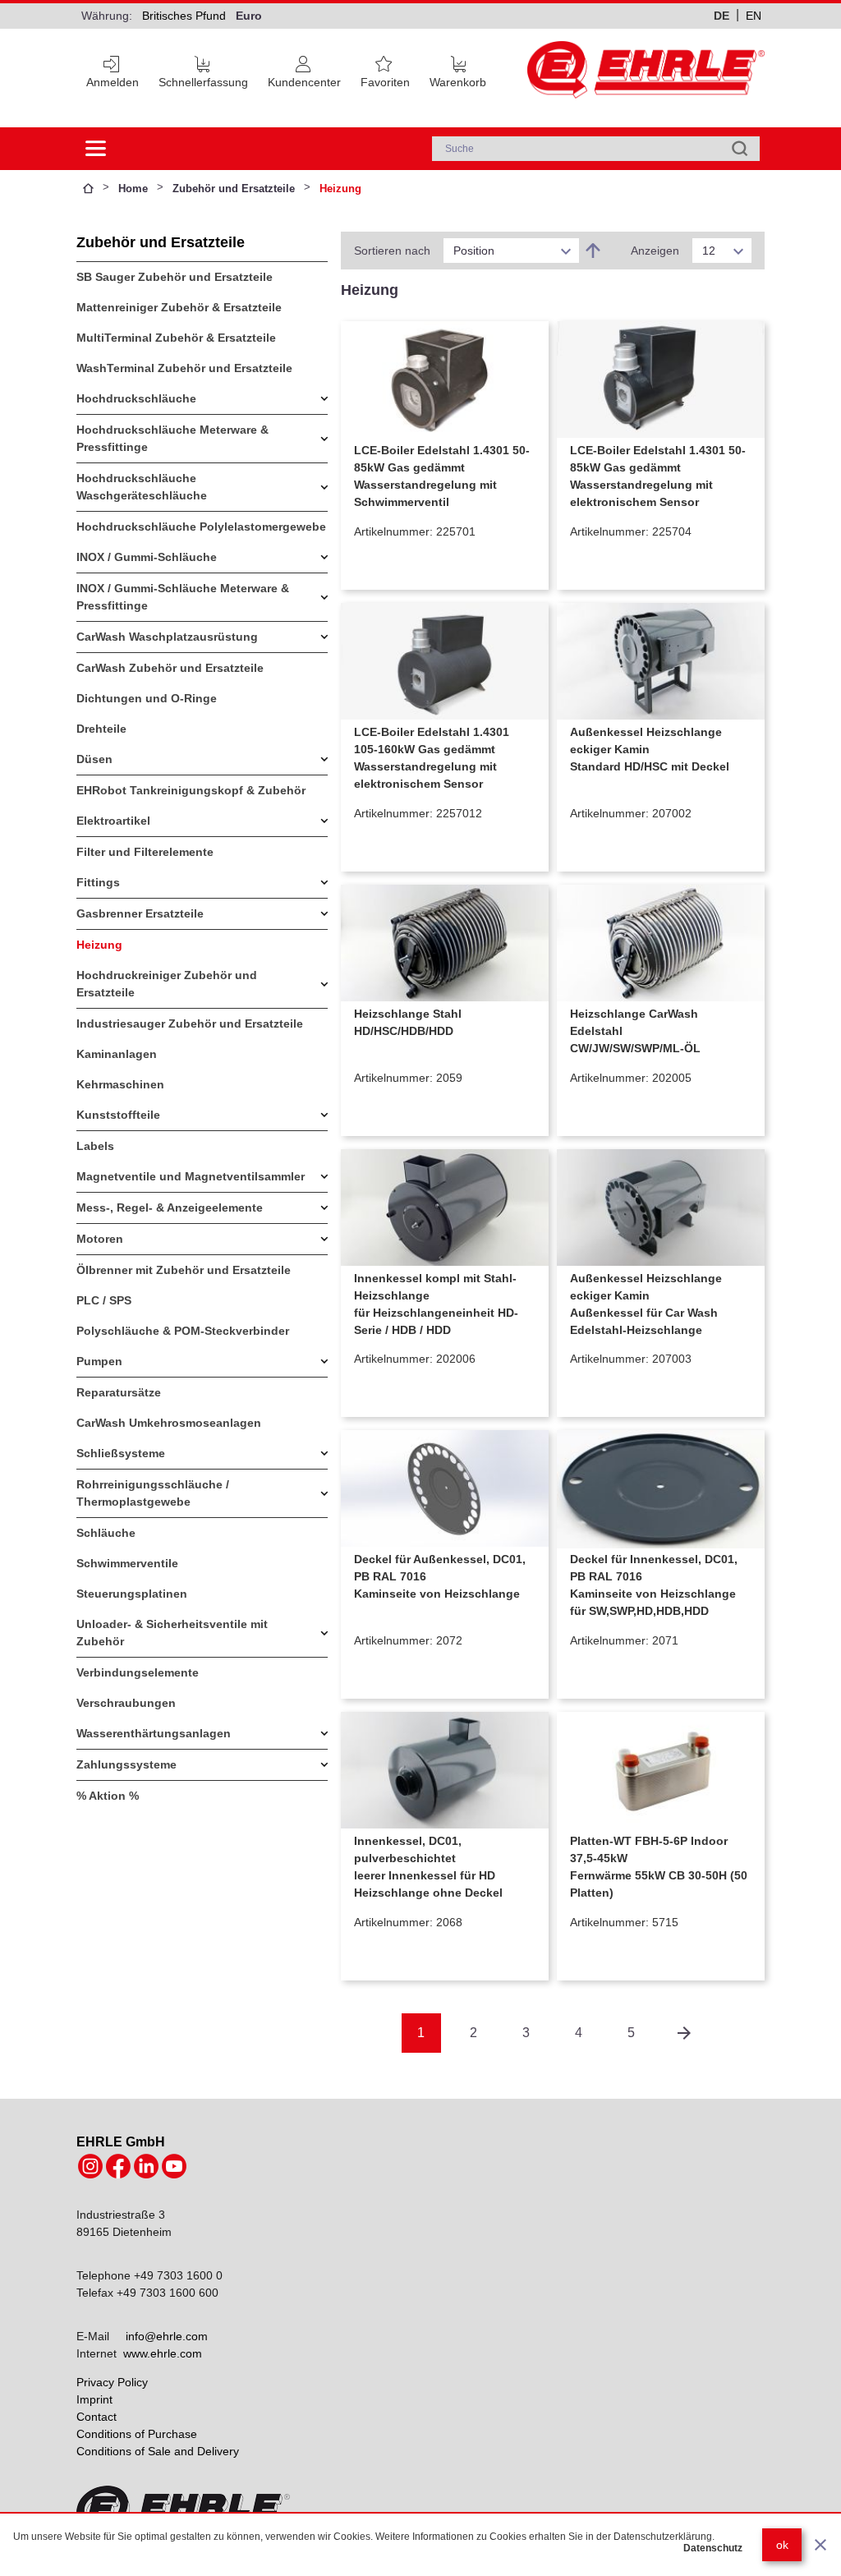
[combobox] (596, 149)
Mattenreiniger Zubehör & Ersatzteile (179, 307)
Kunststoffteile (118, 1115)
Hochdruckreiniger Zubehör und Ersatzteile (167, 984)
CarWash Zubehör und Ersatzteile (170, 668)
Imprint (94, 2399)
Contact (97, 2417)
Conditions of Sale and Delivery (158, 2451)
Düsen (94, 759)
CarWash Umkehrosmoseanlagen (169, 1423)
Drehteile (101, 729)
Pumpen (99, 1361)
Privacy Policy (112, 2382)
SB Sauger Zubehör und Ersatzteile (175, 277)
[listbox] (511, 251)
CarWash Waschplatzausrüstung (167, 637)
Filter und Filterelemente (145, 852)
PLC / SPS (104, 1300)
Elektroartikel (113, 821)
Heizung (99, 945)
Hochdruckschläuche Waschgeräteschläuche (142, 487)
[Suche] (740, 149)
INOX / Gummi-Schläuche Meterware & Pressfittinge (183, 597)
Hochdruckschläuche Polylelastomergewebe (201, 527)
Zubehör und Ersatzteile (234, 189)
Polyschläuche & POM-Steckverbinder (183, 1331)
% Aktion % (108, 1796)
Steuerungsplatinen (132, 1594)
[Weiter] (684, 2033)
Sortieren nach (392, 251)
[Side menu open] (96, 149)
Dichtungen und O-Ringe (147, 698)
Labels (95, 1146)
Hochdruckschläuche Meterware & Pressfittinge (172, 438)
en (754, 16)
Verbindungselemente (138, 1672)
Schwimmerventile (127, 1563)
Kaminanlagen (117, 1054)
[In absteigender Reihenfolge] (593, 251)
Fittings (98, 882)
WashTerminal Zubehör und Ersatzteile (184, 368)
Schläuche (106, 1533)
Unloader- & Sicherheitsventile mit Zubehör (172, 1633)
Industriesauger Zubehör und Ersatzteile (190, 1023)
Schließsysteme (121, 1453)
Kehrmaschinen (120, 1084)
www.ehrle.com (163, 2353)
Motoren (100, 1239)
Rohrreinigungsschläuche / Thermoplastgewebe (153, 1493)
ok (782, 2545)
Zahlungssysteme (126, 1764)
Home (133, 189)
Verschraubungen (126, 1703)
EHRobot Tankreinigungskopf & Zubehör (191, 790)
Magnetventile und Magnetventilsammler (191, 1176)
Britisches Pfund (184, 16)
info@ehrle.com (167, 2336)
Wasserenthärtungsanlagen (154, 1733)
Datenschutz (713, 2548)
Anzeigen (655, 251)
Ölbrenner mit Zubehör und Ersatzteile (184, 1270)
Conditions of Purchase (137, 2434)
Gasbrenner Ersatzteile (140, 913)
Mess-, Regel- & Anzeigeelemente (170, 1207)
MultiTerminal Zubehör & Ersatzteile (176, 338)
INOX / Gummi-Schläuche (147, 557)
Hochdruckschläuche (136, 398)
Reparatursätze (119, 1392)
